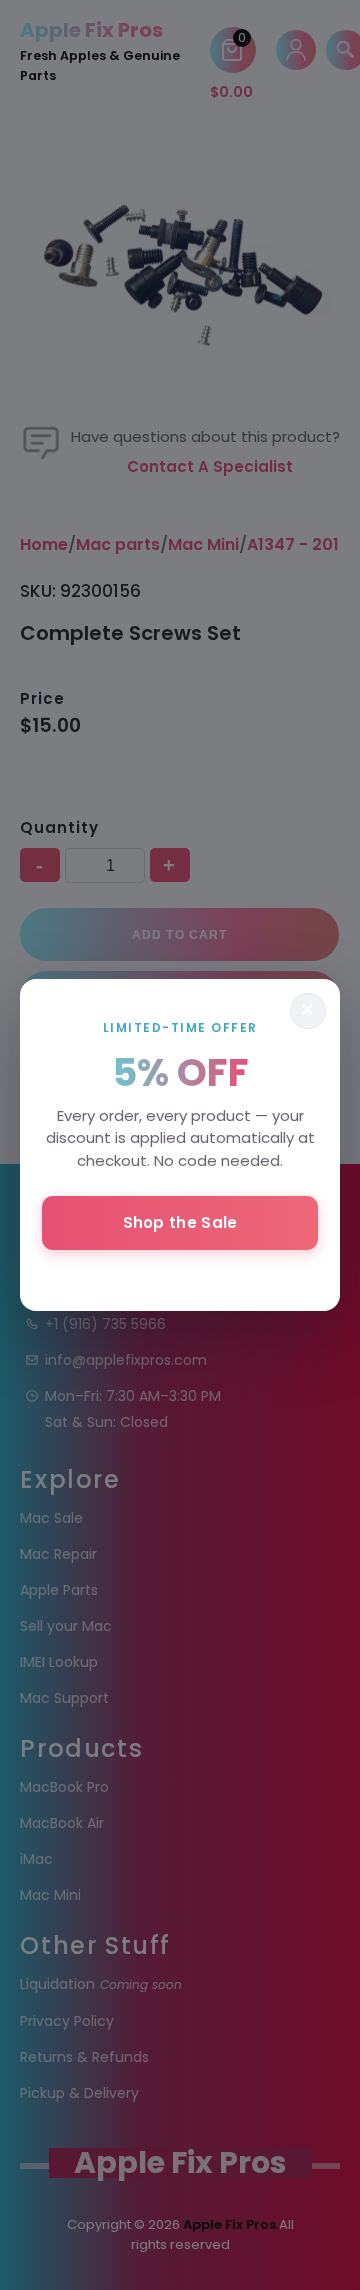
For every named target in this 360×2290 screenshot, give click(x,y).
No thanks (180, 1276)
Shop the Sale (180, 1222)
